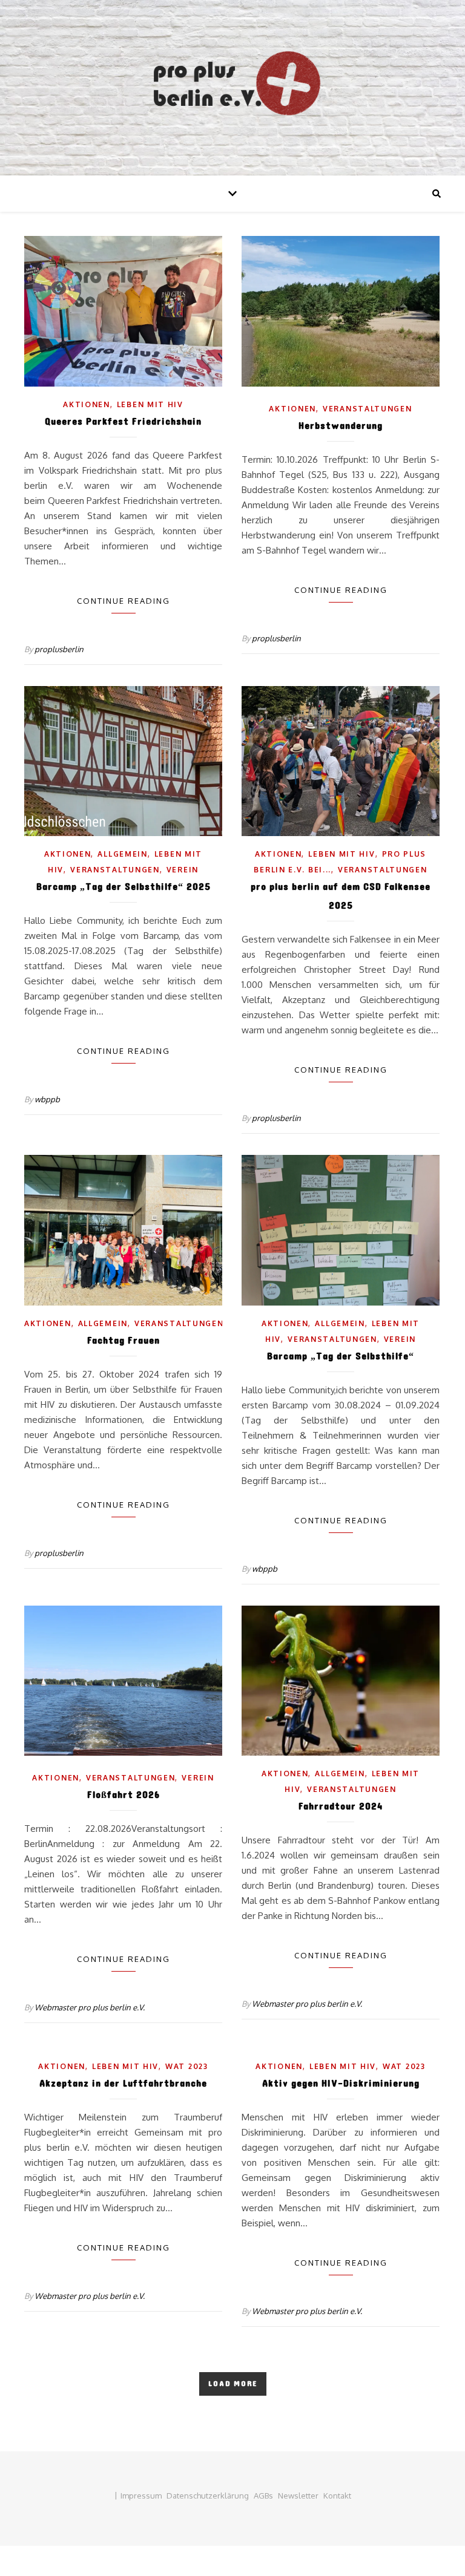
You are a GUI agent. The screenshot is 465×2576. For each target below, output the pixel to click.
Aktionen (87, 404)
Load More (233, 2384)
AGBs (263, 2496)
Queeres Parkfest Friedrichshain (123, 421)
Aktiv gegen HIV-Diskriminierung (341, 2083)
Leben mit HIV (150, 404)
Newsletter (298, 2496)
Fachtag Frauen (124, 1340)
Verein (183, 870)
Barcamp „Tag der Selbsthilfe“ (341, 1356)
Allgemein (122, 854)
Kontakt (337, 2496)
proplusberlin (59, 649)
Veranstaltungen (368, 409)
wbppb (47, 1099)
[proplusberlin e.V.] (232, 88)
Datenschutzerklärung (208, 2496)
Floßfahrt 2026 (124, 1795)
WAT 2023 (187, 2066)
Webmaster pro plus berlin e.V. (90, 2007)
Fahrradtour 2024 (341, 1806)
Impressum (141, 2496)
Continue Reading (124, 601)
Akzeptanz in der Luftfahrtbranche (123, 2083)
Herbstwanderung (341, 426)
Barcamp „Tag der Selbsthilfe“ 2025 (124, 887)
